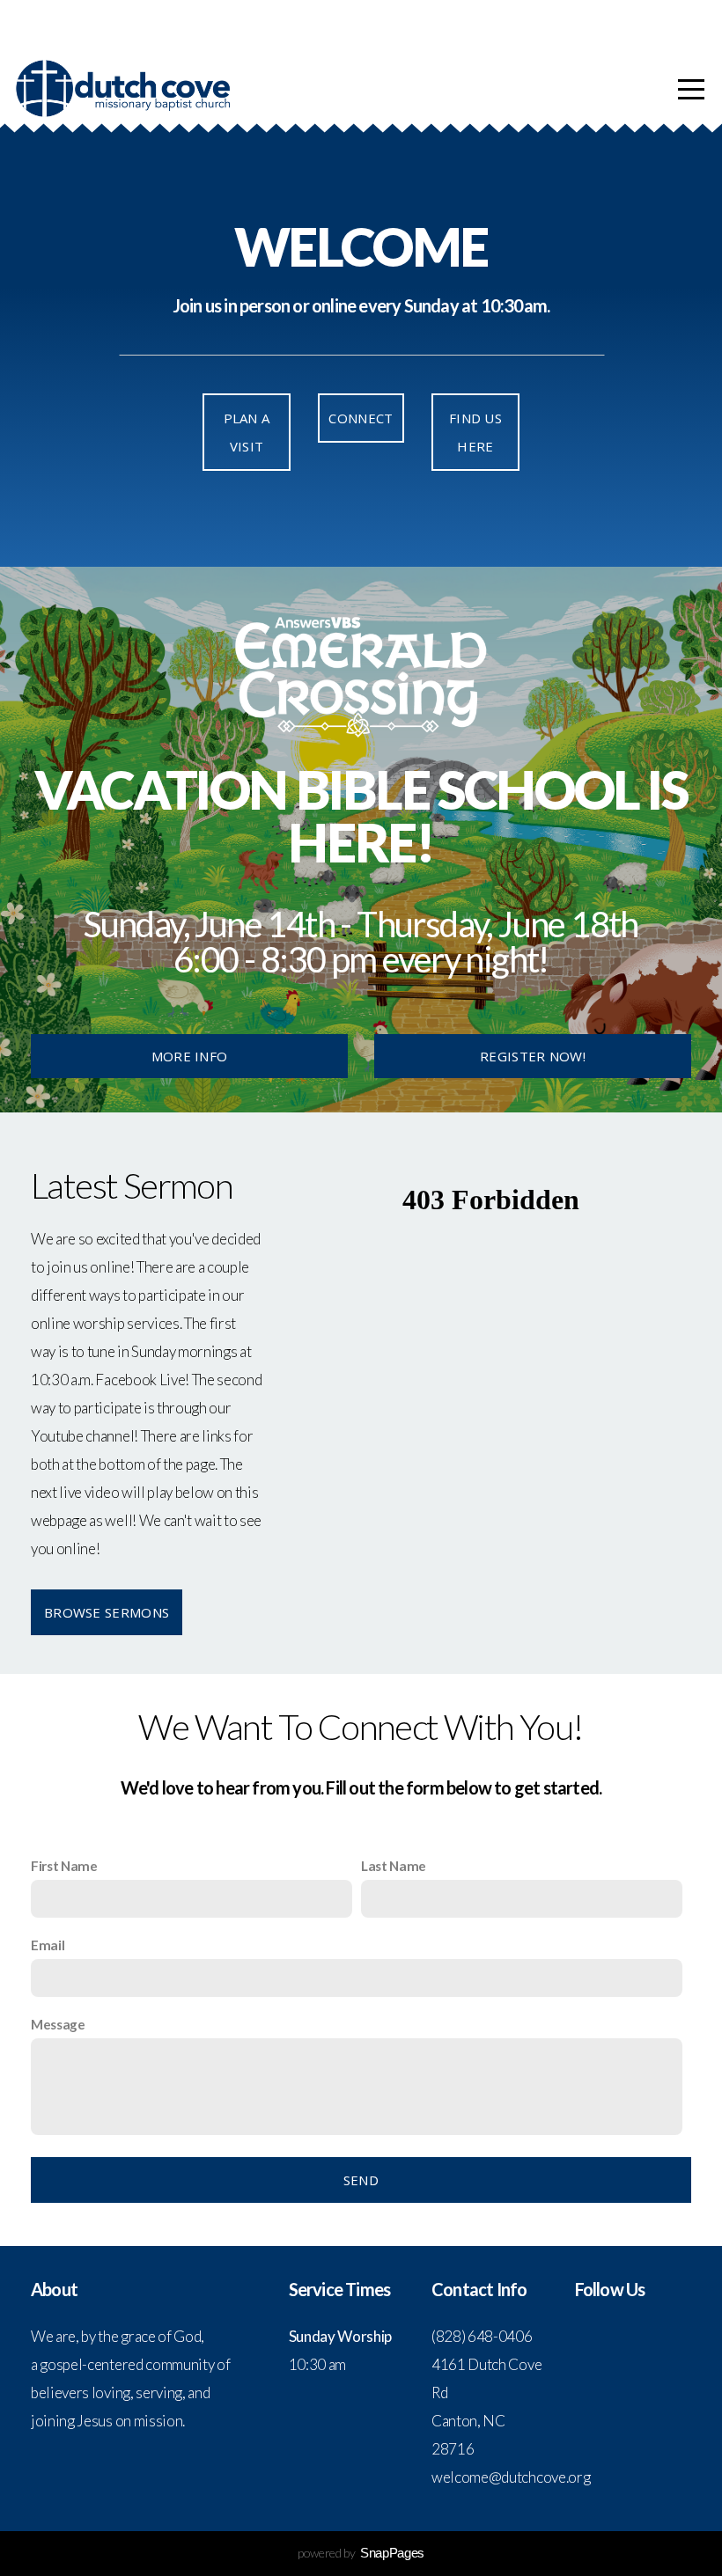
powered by (361, 2553)
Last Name (394, 1866)
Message (58, 2024)
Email (48, 1945)
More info (190, 1056)
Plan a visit (247, 432)
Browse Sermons (107, 1612)
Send (361, 2180)
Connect (361, 418)
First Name (64, 1866)
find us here (475, 432)
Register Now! (533, 1056)
